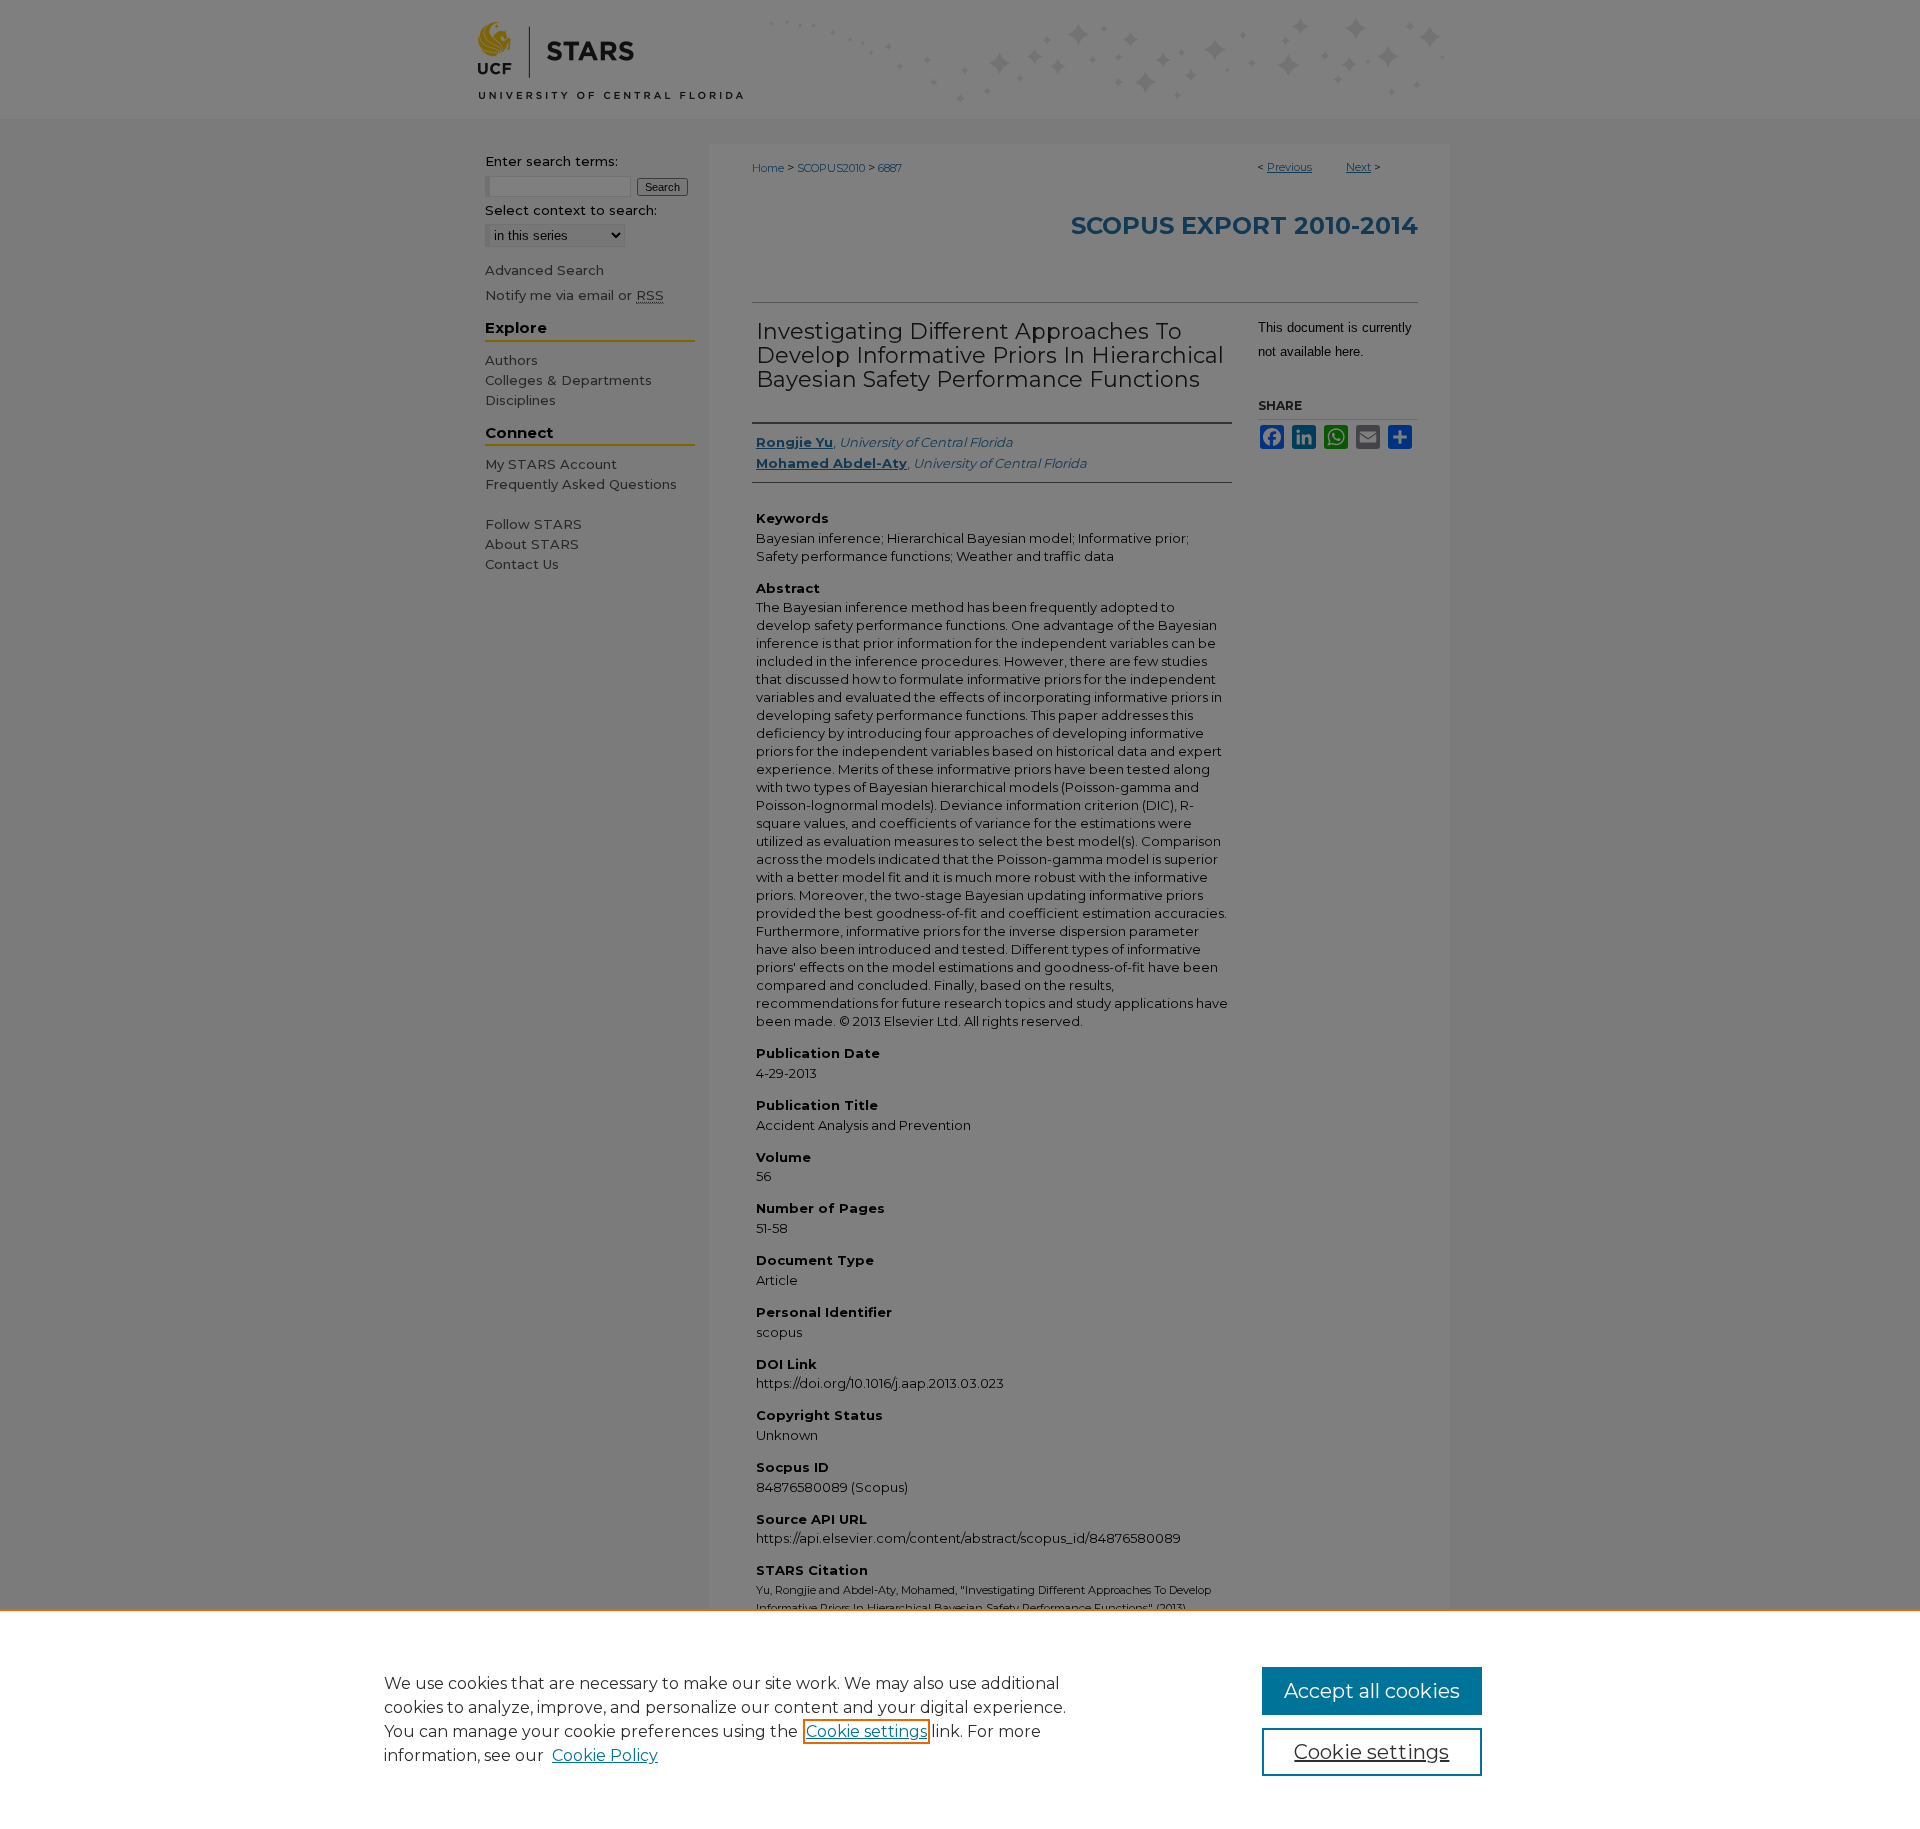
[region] (960, 1719)
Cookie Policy (605, 1755)
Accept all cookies (1372, 1691)
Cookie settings (866, 1731)
